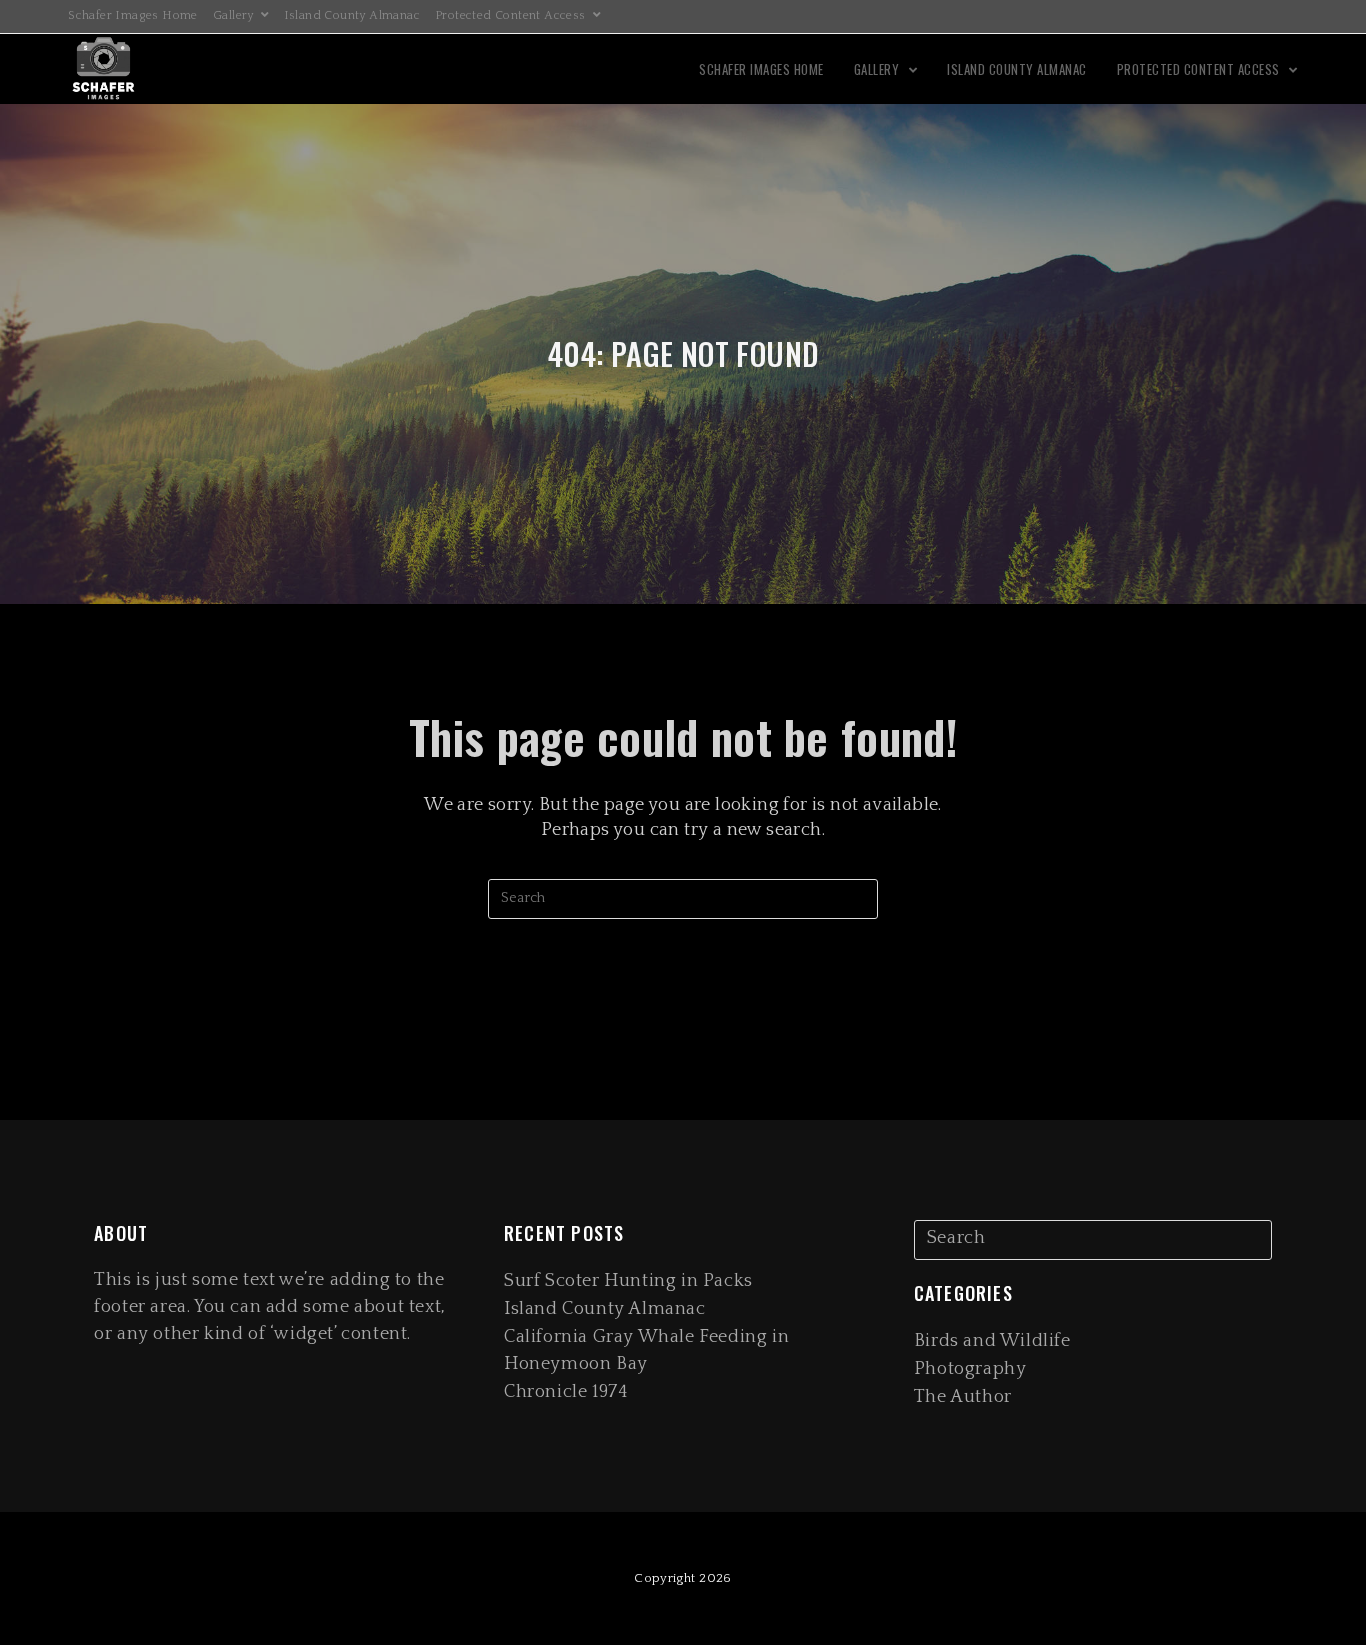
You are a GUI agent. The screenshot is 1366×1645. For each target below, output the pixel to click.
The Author (963, 1397)
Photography (970, 1369)
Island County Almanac (352, 15)
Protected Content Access (512, 15)
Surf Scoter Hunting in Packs (628, 1281)
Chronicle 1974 (566, 1392)
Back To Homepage (683, 999)
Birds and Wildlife (992, 1341)
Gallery (235, 15)
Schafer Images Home (133, 15)
